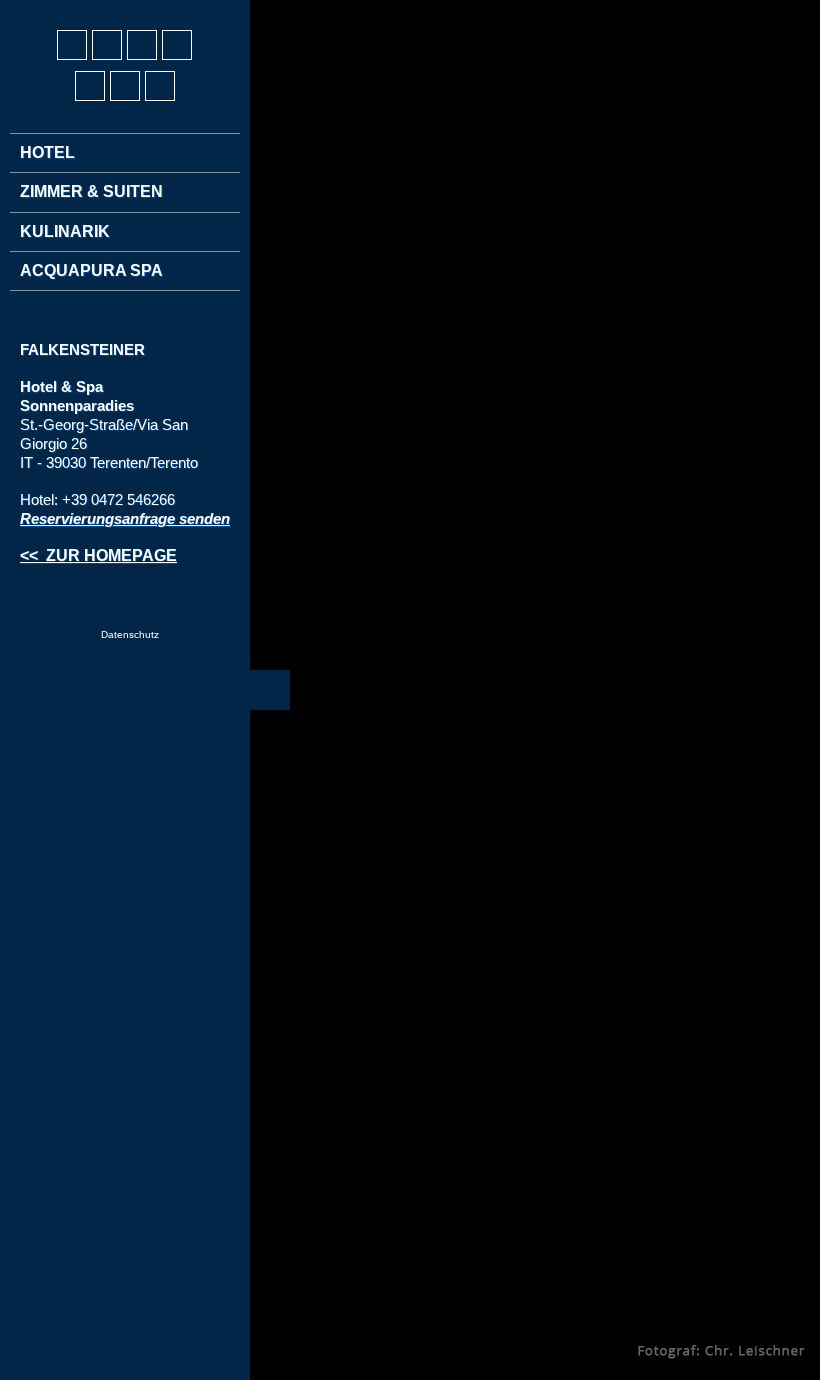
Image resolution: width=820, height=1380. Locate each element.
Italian (110, 11)
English (73, 11)
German (36, 11)
